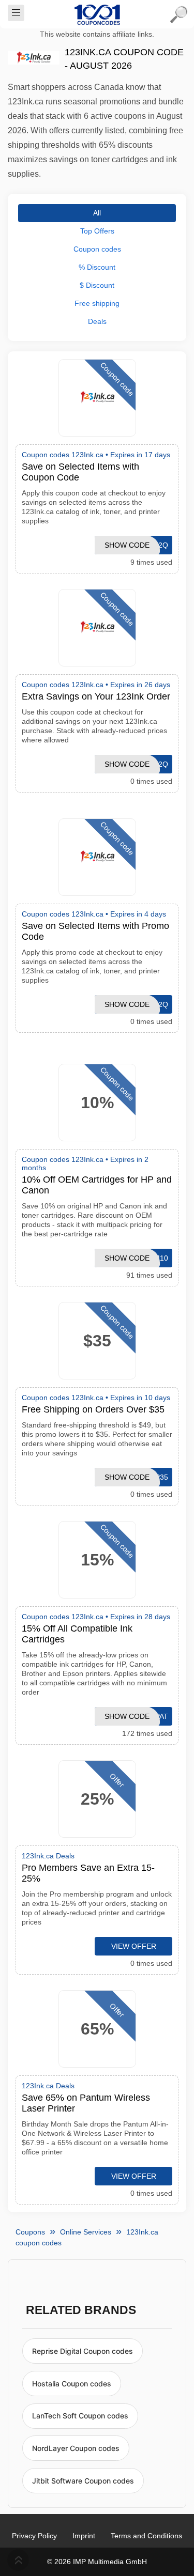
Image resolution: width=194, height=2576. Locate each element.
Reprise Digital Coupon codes (83, 2351)
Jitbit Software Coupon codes (83, 2481)
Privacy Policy (34, 2536)
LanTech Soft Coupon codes (80, 2416)
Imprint (84, 2536)
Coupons (30, 2232)
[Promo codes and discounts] (97, 14)
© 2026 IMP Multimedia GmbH (97, 2562)
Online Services (86, 2232)
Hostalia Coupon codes (72, 2384)
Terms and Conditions (146, 2536)
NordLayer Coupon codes (76, 2448)
